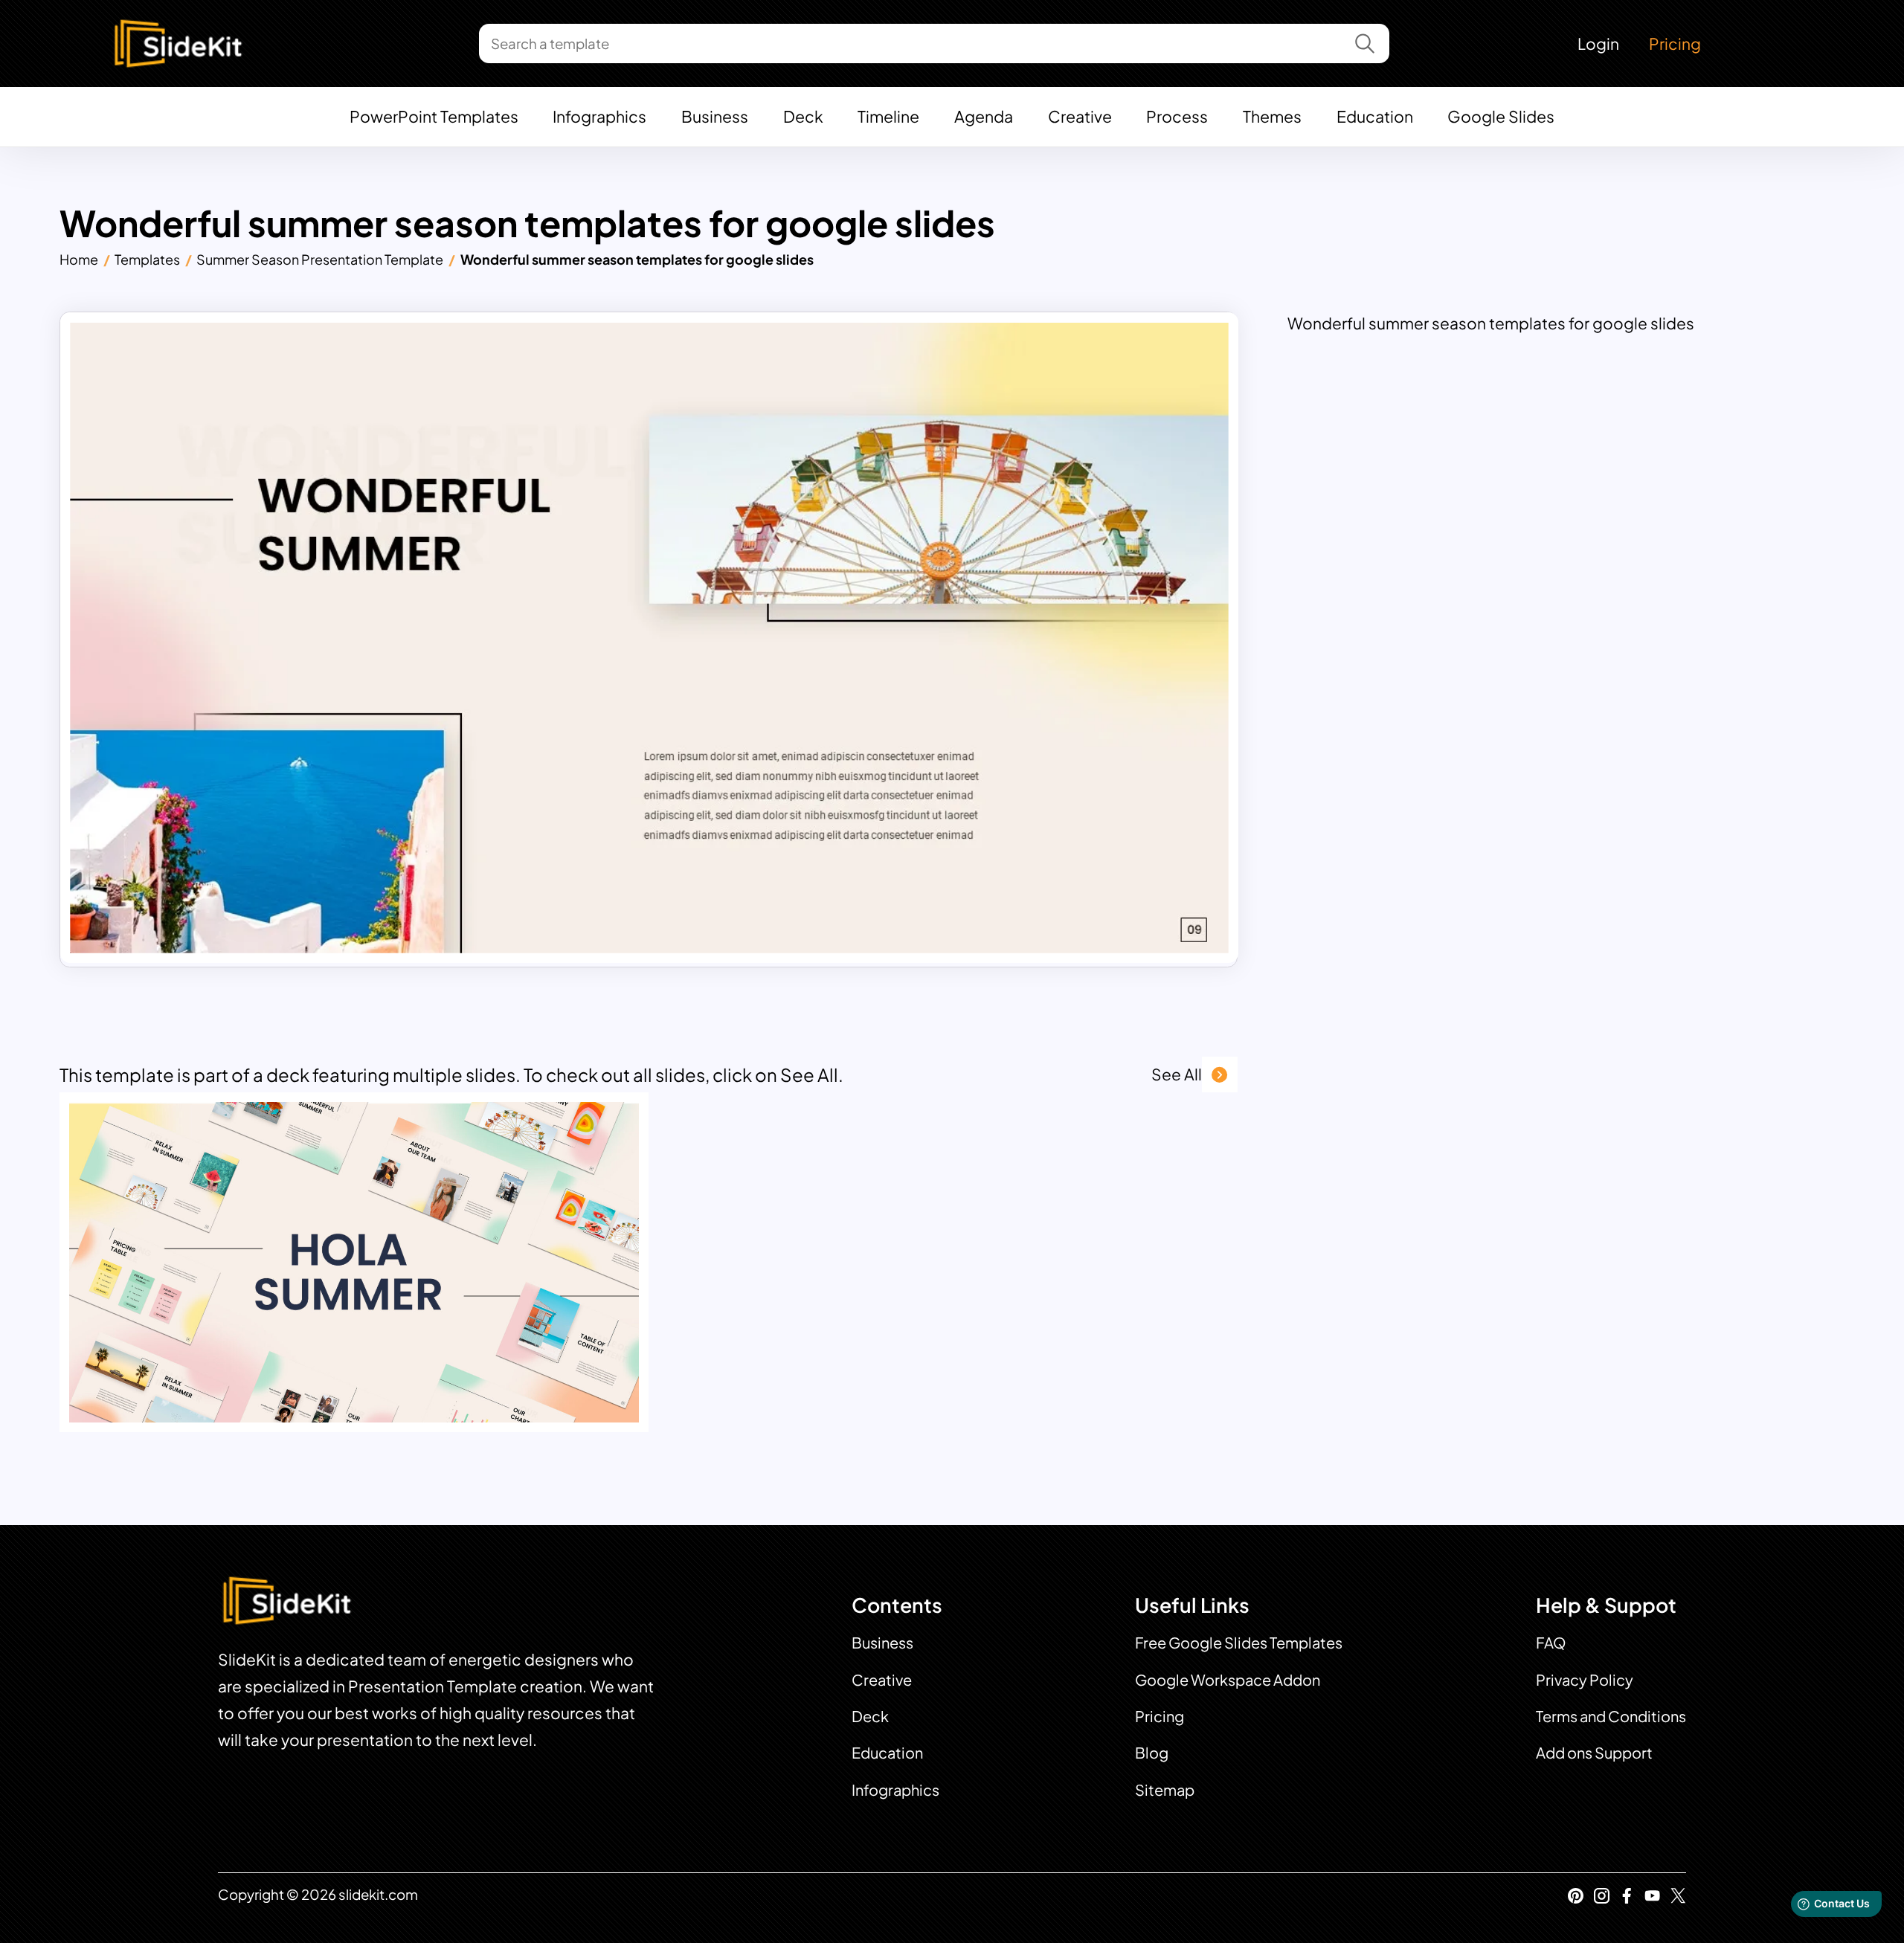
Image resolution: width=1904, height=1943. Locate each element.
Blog (1152, 1752)
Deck (803, 116)
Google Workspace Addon (1228, 1679)
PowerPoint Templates (434, 116)
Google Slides (1501, 116)
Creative (1080, 116)
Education (1375, 116)
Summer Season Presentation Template (320, 259)
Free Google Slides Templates (1239, 1642)
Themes (1272, 116)
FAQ (1551, 1642)
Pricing (1675, 43)
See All (1177, 1074)
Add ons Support (1594, 1752)
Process (1177, 116)
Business (715, 116)
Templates (147, 259)
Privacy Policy (1585, 1679)
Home (79, 259)
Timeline (888, 116)
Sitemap (1165, 1789)
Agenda (984, 116)
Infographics (599, 116)
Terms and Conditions (1611, 1716)
